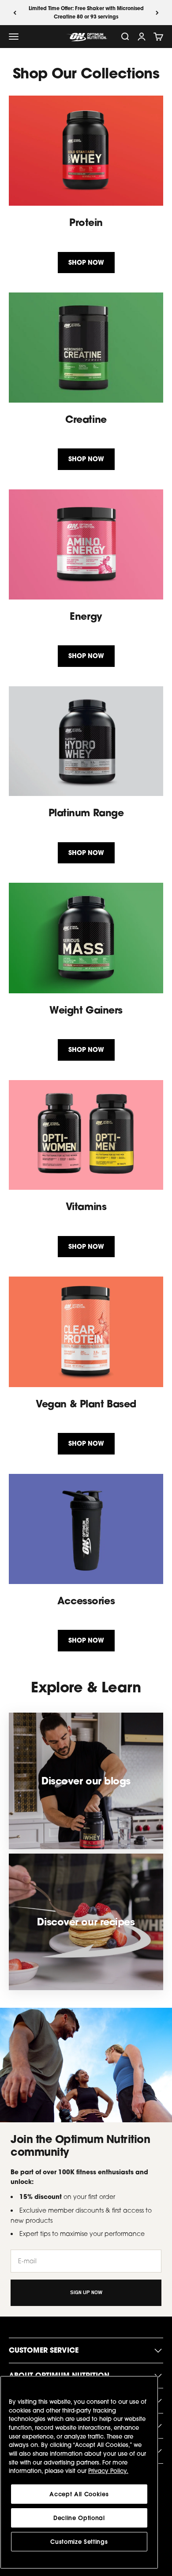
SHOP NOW (86, 262)
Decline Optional (79, 2518)
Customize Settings (79, 2542)
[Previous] (15, 13)
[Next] (157, 13)
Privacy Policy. (108, 2471)
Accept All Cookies (79, 2494)
